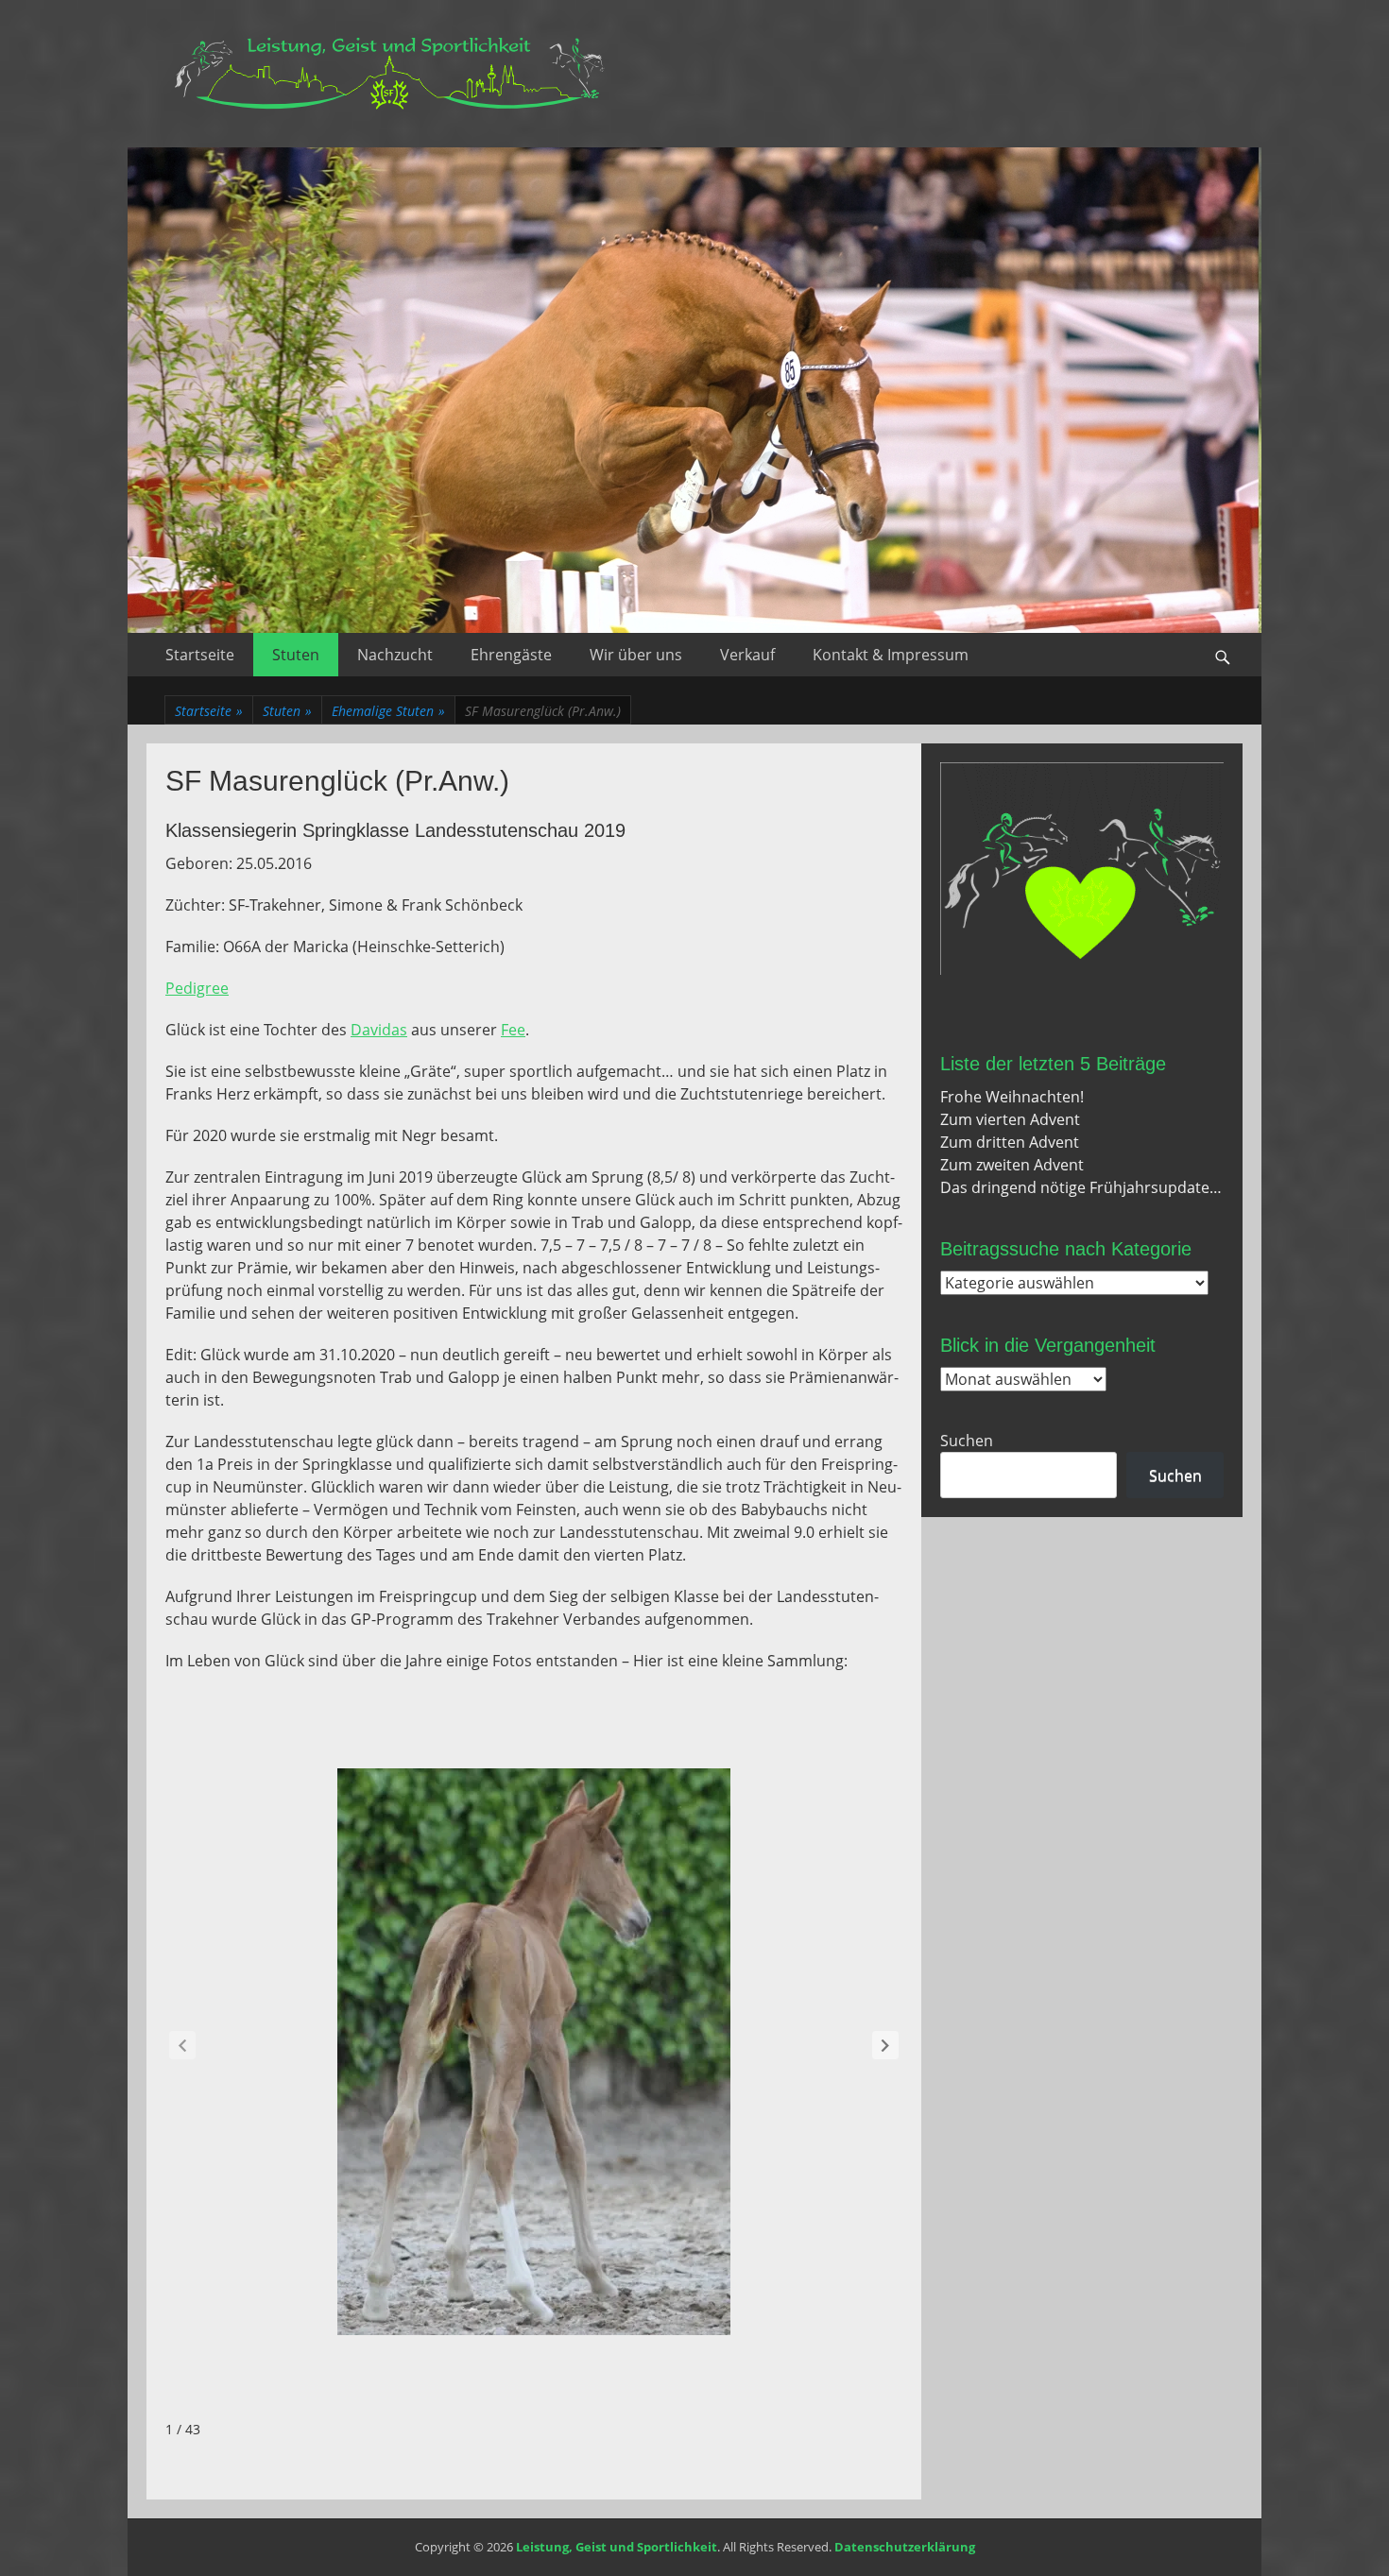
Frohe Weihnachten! (1012, 1097)
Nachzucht (395, 655)
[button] (885, 2045)
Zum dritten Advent (1010, 1142)
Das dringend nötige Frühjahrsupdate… (1081, 1187)
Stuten (296, 655)
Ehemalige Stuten (388, 711)
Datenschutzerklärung (905, 2547)
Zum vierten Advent (1010, 1119)
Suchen (967, 1441)
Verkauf (747, 655)
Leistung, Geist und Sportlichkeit (617, 2547)
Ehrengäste (511, 655)
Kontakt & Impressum (891, 655)
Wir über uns (636, 655)
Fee (513, 1030)
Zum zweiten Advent (1012, 1165)
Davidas (379, 1030)
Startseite (200, 655)
